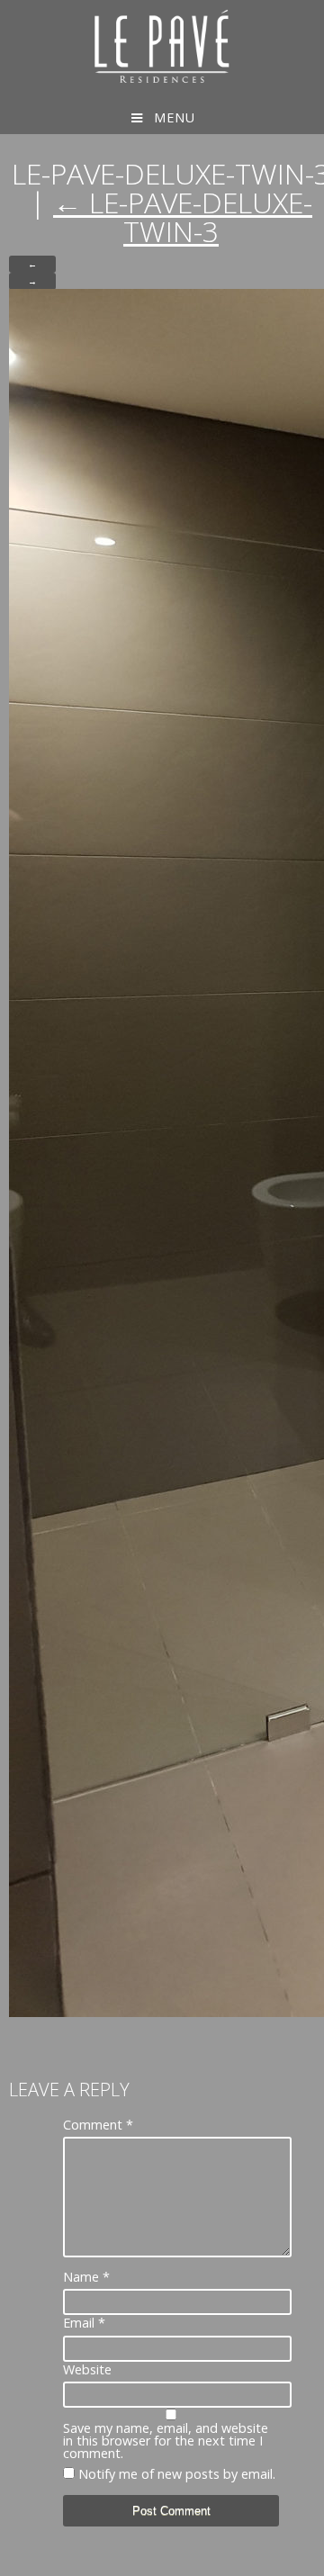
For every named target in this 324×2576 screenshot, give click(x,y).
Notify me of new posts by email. (177, 2474)
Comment (98, 2125)
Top (308, 2560)
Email (84, 2323)
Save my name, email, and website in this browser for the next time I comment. (166, 2441)
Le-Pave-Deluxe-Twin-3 (183, 216)
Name (86, 2277)
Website (87, 2370)
